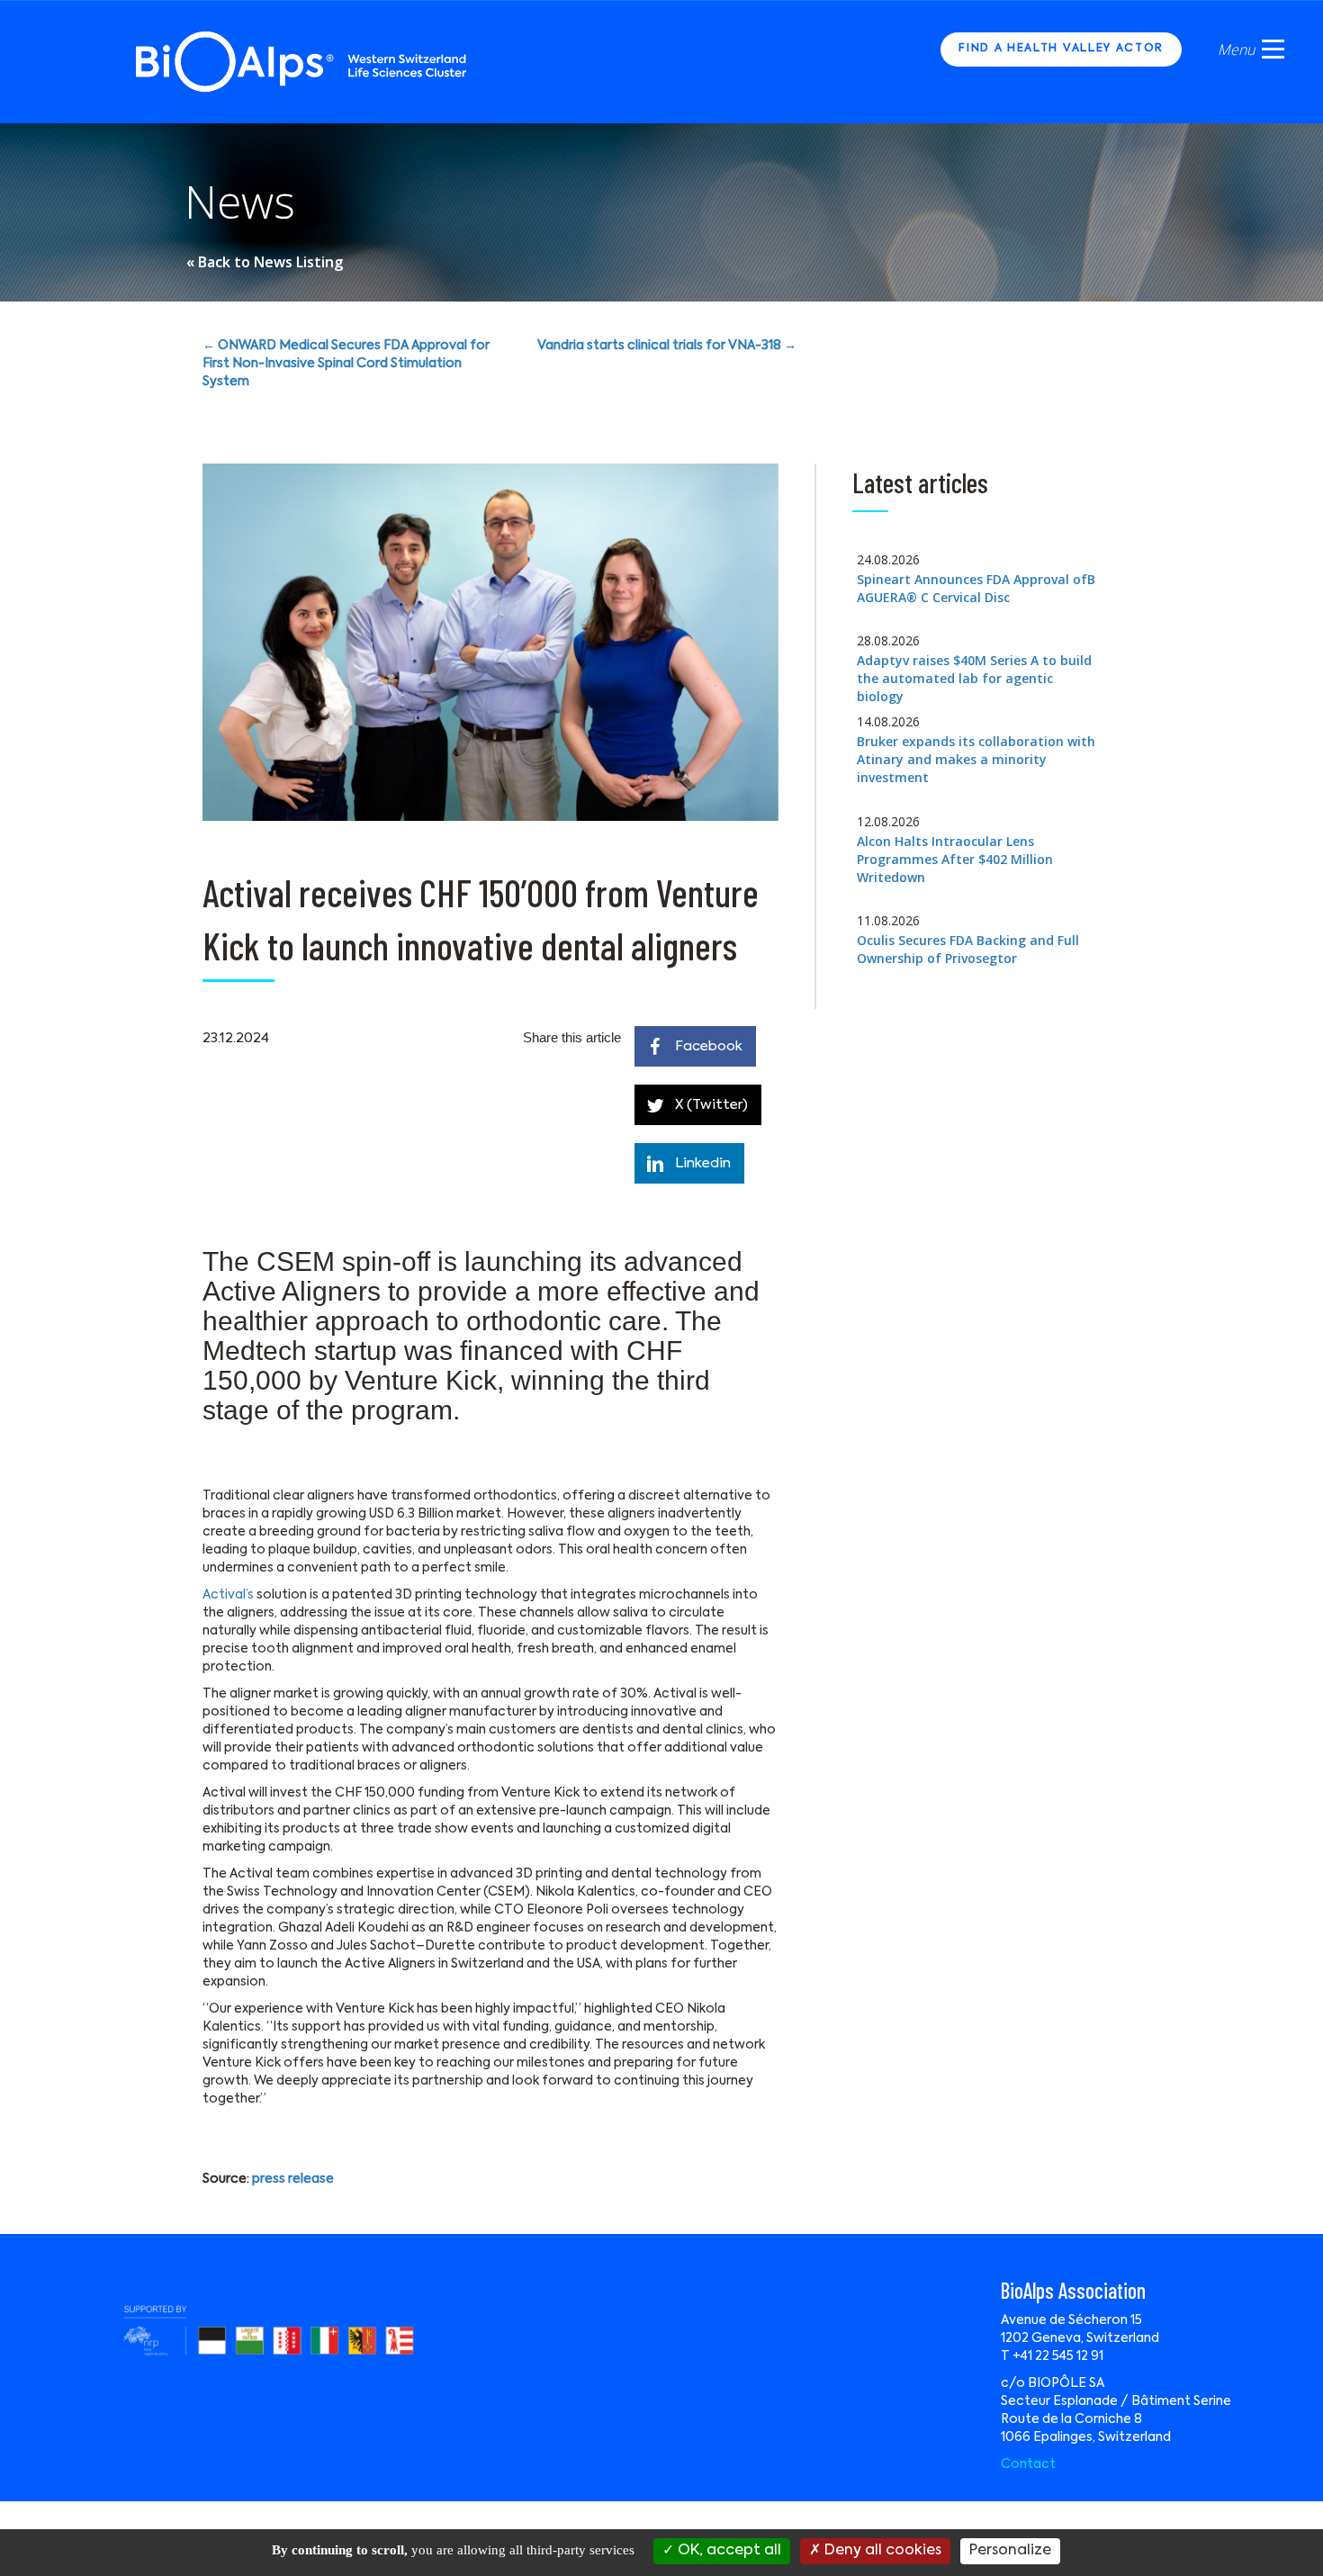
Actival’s (228, 1595)
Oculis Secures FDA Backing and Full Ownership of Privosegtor (968, 949)
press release (293, 2179)
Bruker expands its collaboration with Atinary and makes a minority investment (976, 759)
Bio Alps (302, 62)
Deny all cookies (881, 2551)
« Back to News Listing (265, 262)
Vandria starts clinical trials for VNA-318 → (667, 346)
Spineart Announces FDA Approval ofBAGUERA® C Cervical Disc (976, 588)
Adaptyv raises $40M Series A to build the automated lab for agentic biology (974, 678)
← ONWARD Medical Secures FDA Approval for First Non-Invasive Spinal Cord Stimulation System (346, 364)
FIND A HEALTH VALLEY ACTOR (1061, 49)
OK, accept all (728, 2551)
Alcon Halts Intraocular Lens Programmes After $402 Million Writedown (955, 859)
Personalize (1010, 2551)
